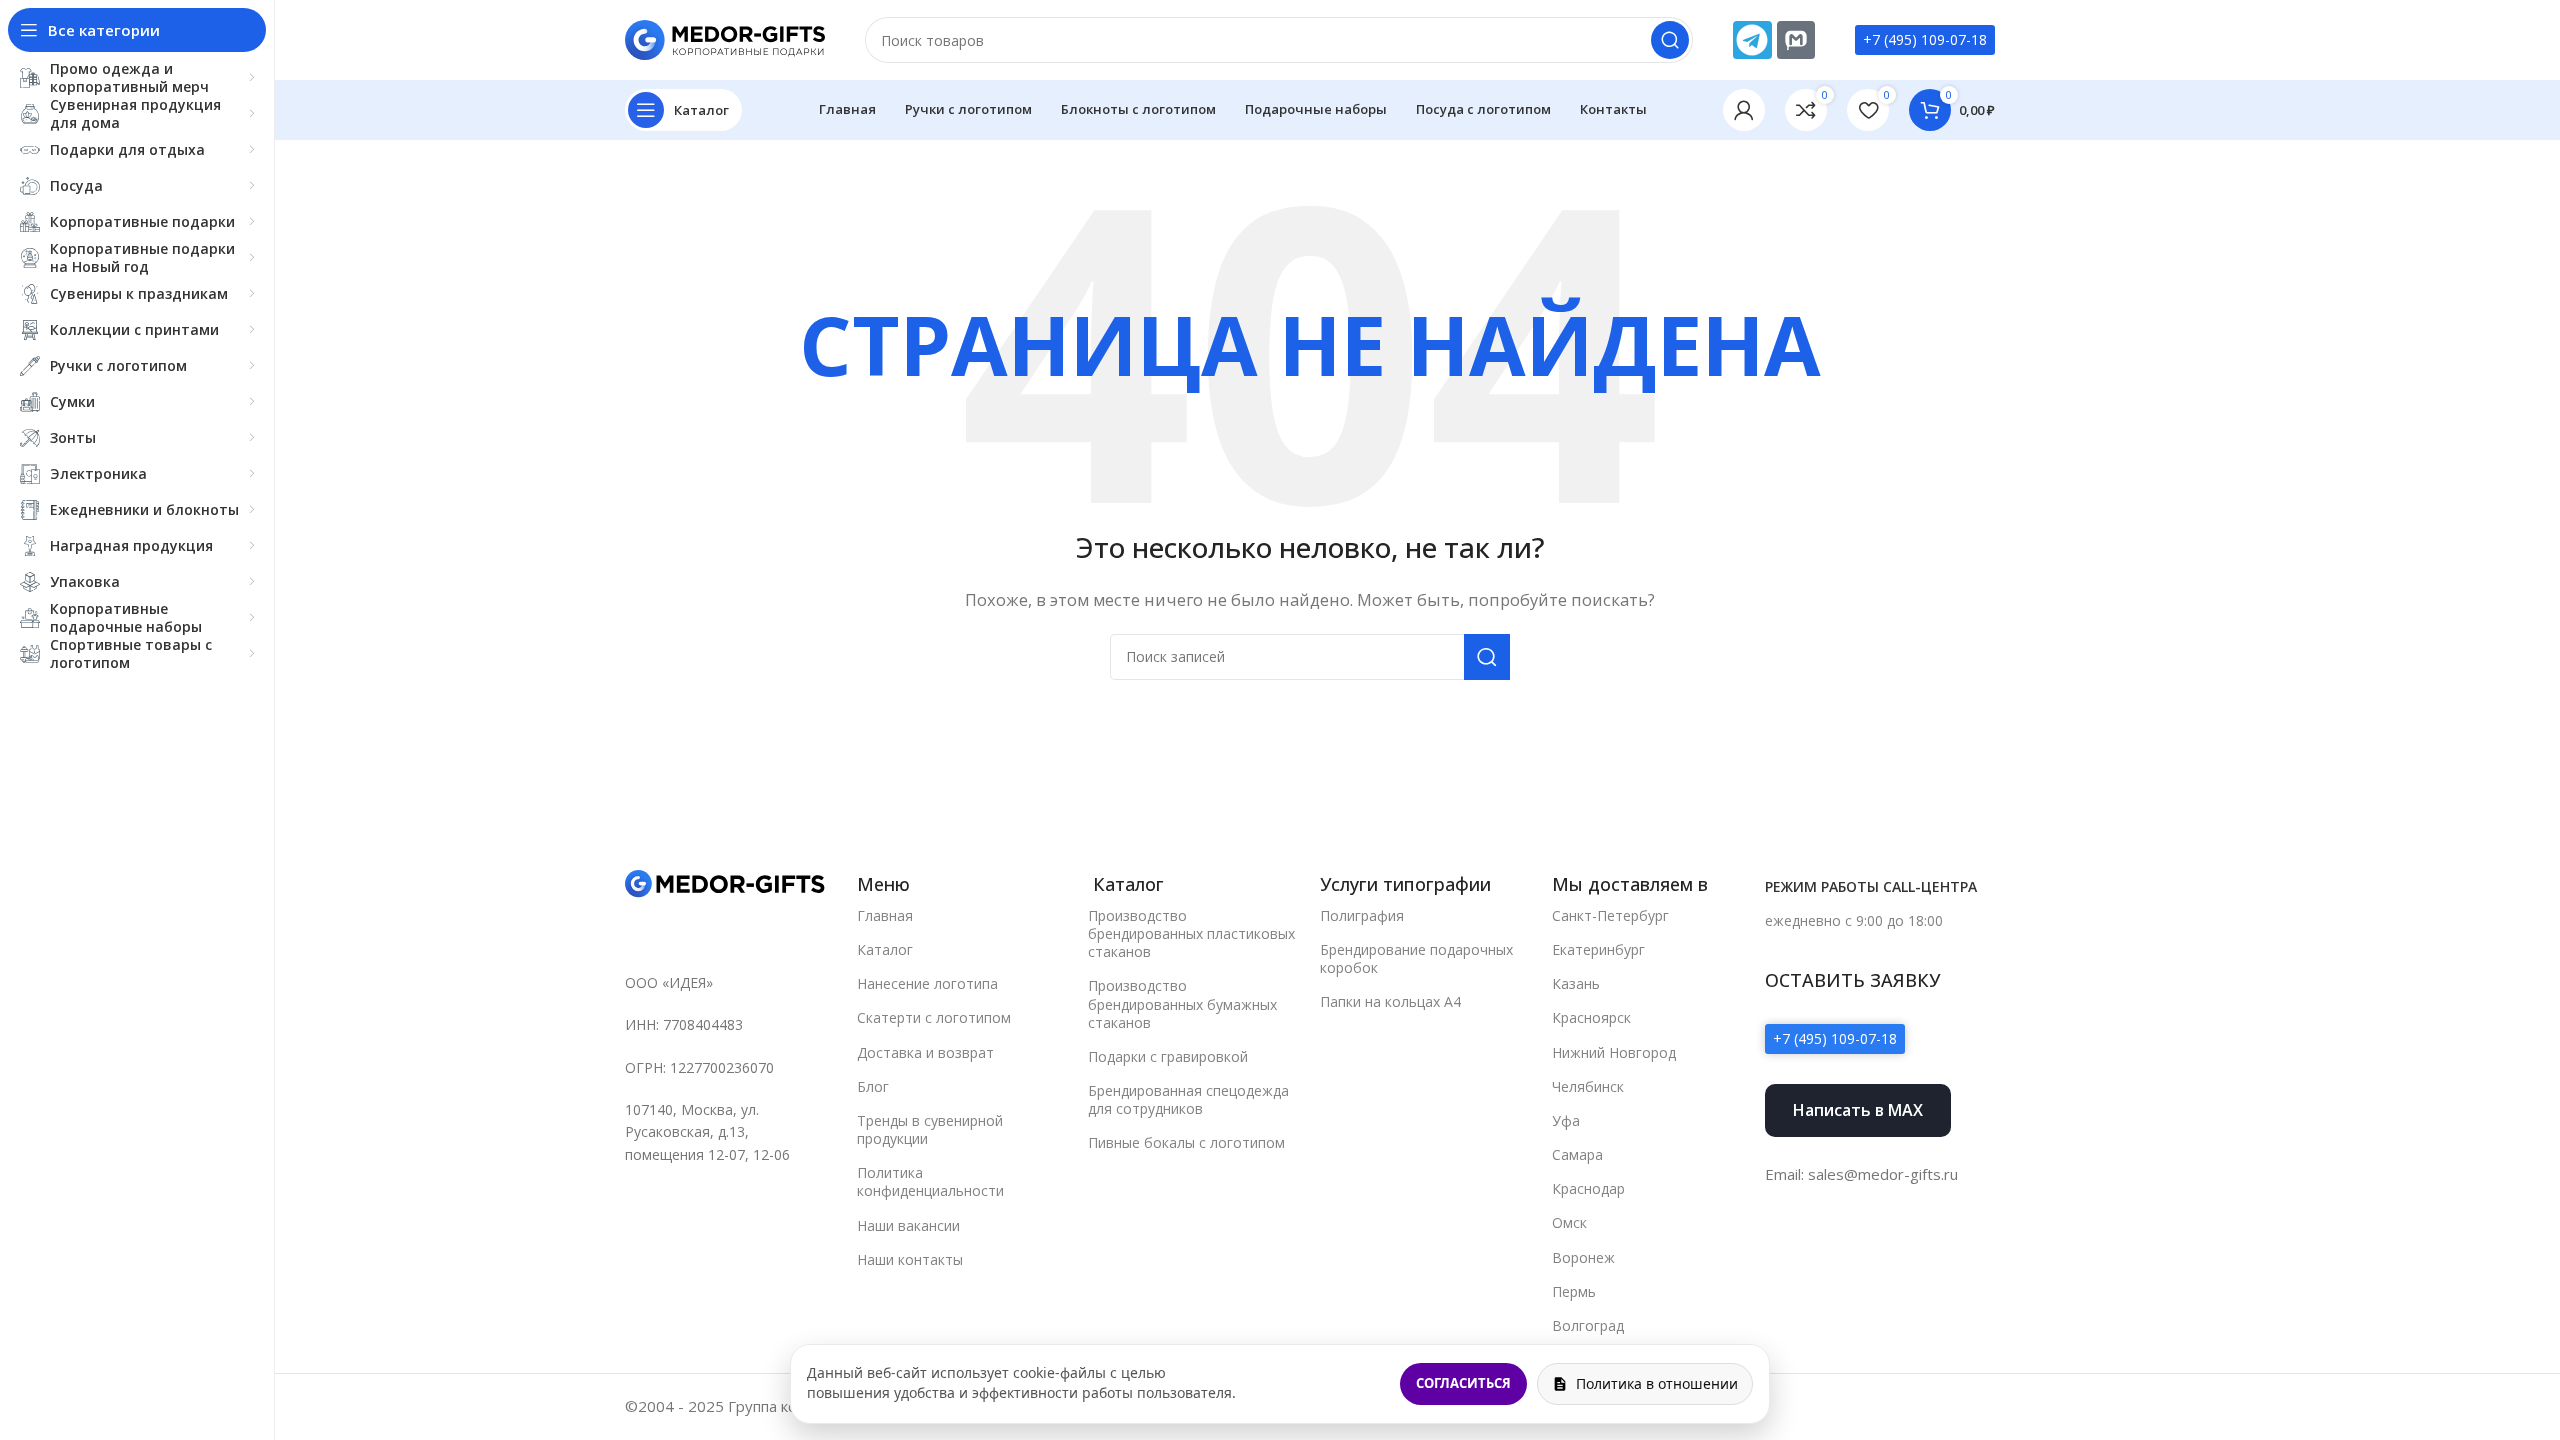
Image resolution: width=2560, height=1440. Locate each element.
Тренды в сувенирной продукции (930, 1129)
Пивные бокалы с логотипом (1186, 1142)
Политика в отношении (1657, 1383)
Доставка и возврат (925, 1052)
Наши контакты (910, 1259)
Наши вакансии (908, 1225)
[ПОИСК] (1670, 40)
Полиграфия (1362, 915)
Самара (1577, 1154)
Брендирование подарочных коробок (1416, 958)
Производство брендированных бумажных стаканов (1182, 1003)
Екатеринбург (1598, 949)
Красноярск (1591, 1017)
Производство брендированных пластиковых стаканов (1191, 933)
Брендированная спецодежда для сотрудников (1188, 1099)
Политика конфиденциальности (930, 1181)
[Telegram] (1752, 40)
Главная (885, 915)
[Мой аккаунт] (1744, 110)
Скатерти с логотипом (934, 1017)
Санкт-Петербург (1610, 915)
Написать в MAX (1858, 1110)
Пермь (1574, 1291)
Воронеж (1583, 1257)
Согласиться (1463, 1383)
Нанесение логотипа (927, 983)
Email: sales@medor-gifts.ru (1861, 1174)
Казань (1576, 983)
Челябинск (1588, 1086)
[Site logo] (725, 38)
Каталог (885, 949)
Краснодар (1588, 1188)
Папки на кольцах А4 (1390, 1001)
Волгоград (1588, 1325)
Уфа (1566, 1120)
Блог (873, 1086)
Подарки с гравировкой (1168, 1056)
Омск (1569, 1222)
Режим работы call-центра (1871, 886)
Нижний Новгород (1614, 1052)
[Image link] (725, 883)
